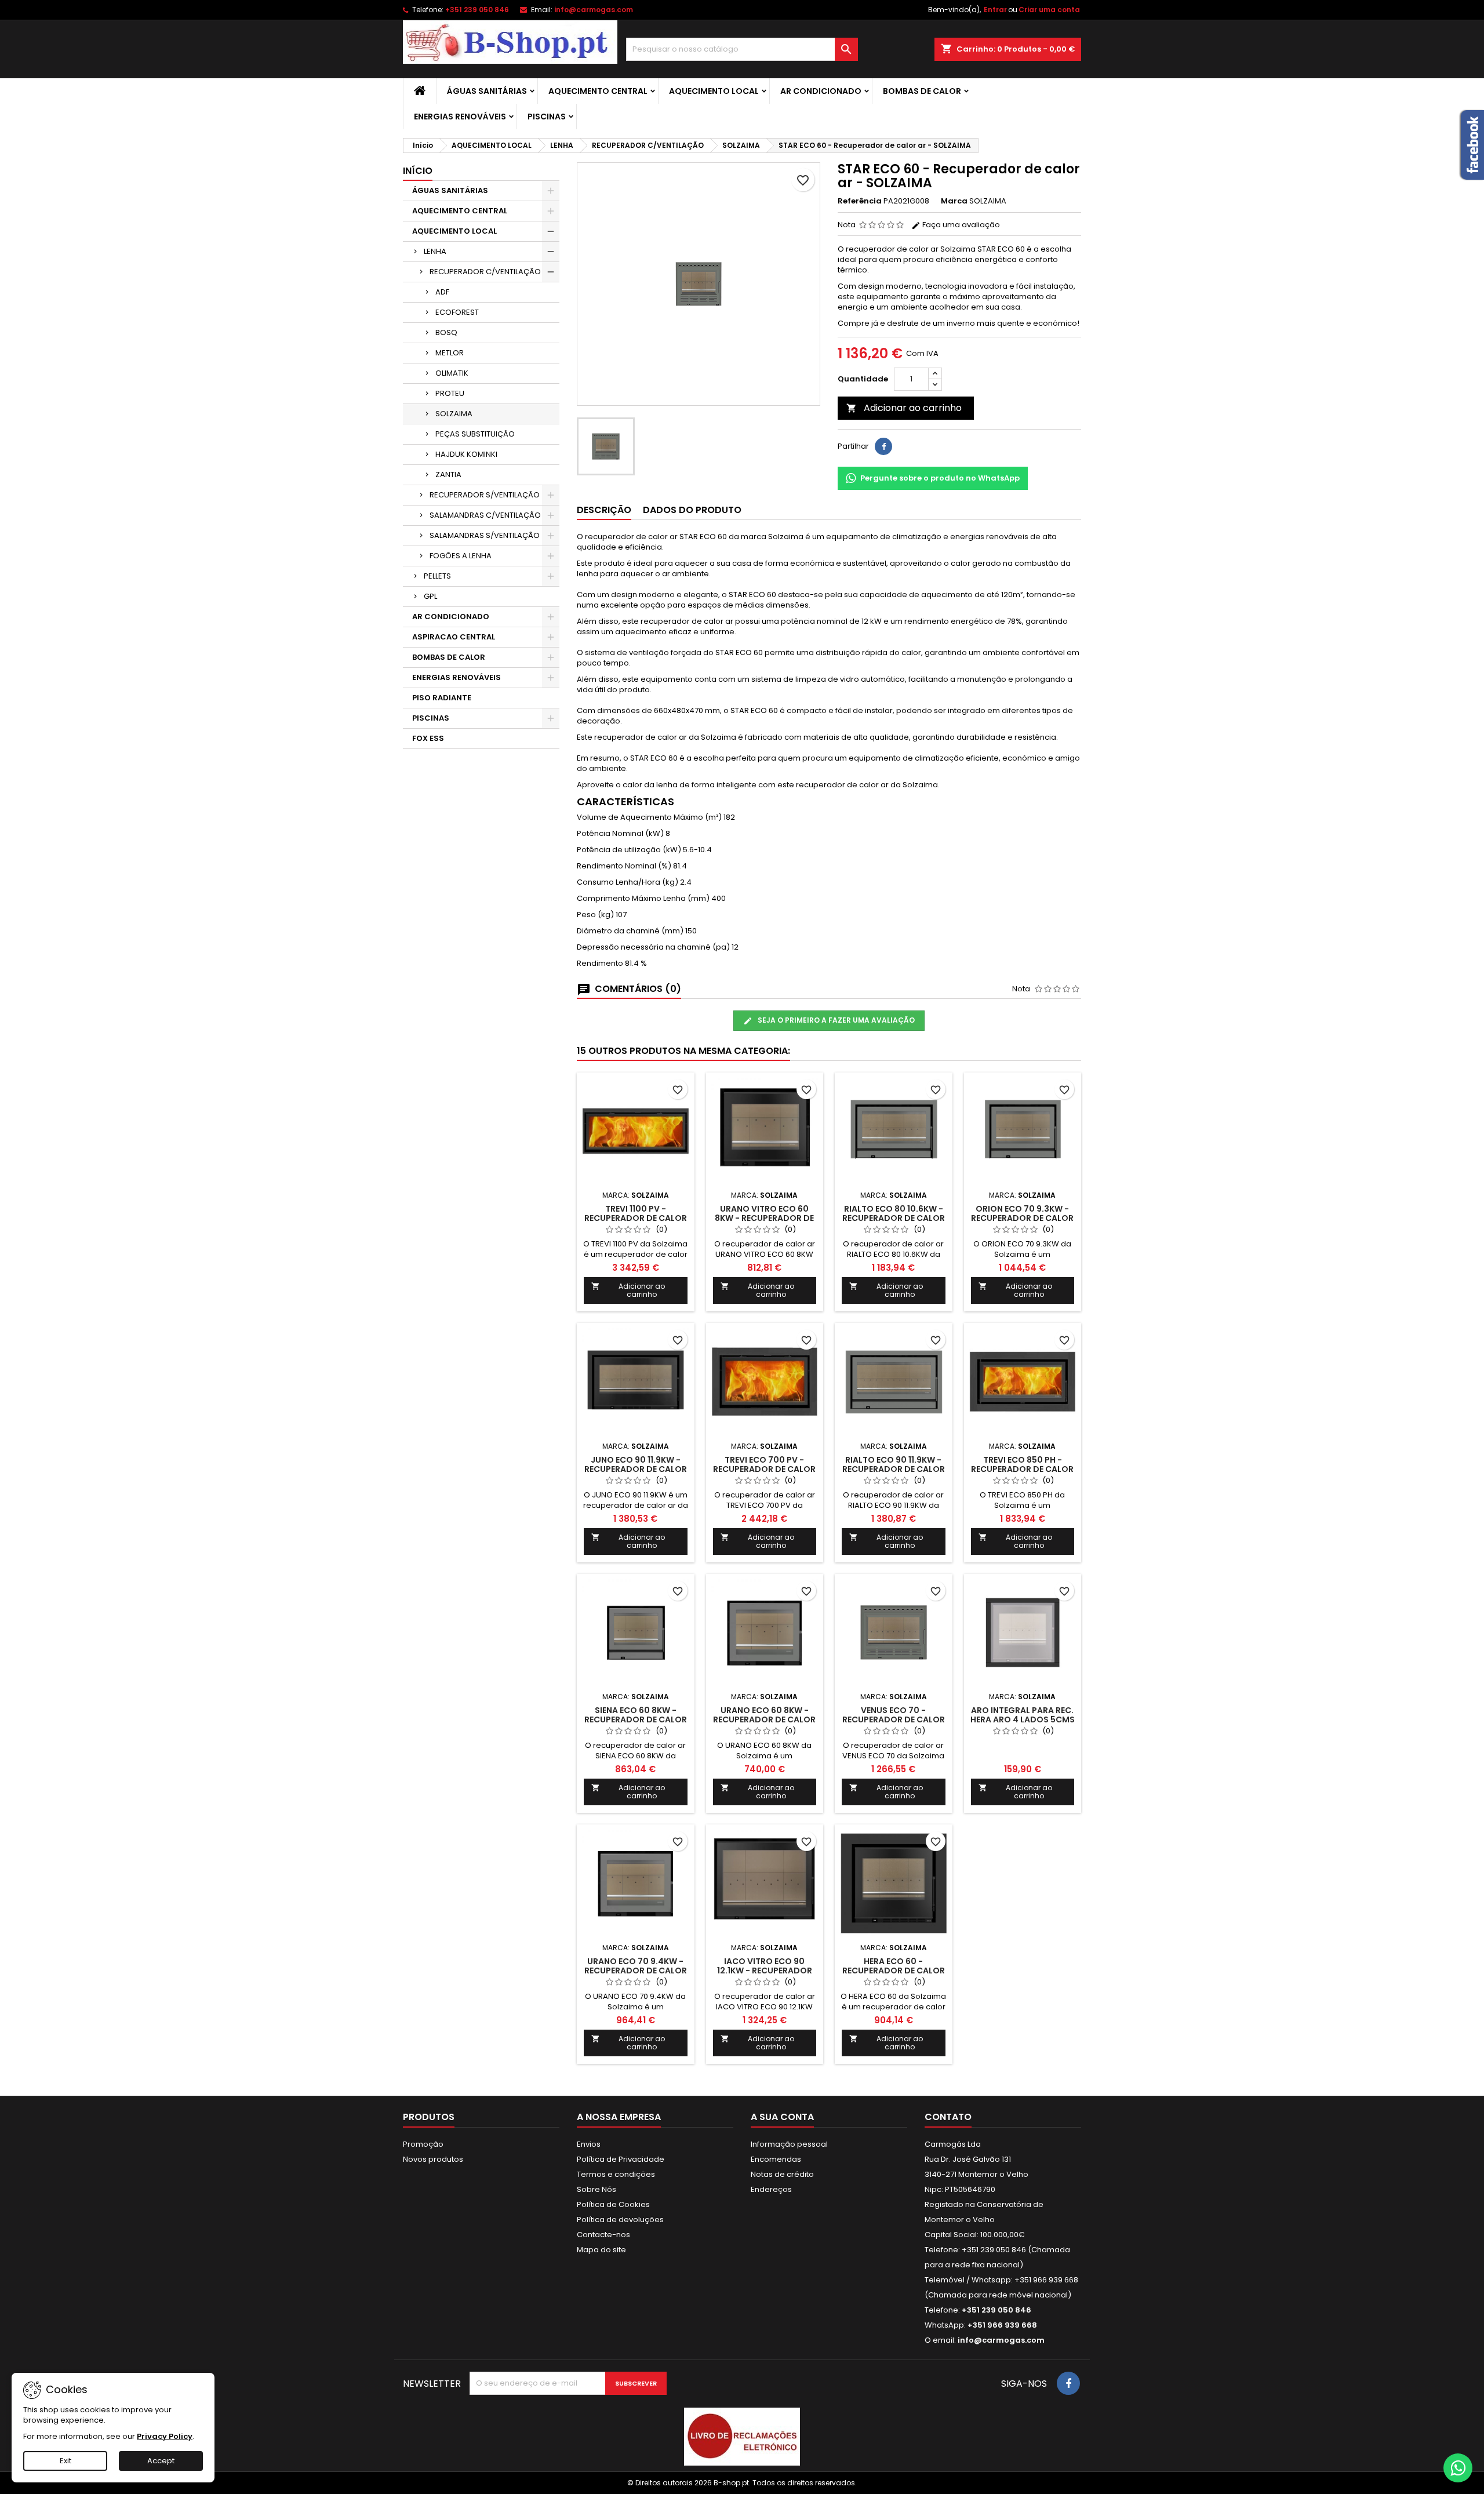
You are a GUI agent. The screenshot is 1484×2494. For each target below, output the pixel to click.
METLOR (450, 353)
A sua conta (782, 2117)
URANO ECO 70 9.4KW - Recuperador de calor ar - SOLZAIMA (636, 1971)
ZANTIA (448, 475)
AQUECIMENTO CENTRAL (598, 91)
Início (418, 171)
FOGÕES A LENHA (461, 556)
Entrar (995, 10)
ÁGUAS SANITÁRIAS (487, 91)
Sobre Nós (596, 2189)
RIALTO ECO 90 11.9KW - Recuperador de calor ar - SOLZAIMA (894, 1469)
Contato (948, 2117)
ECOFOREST (457, 312)
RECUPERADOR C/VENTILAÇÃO (485, 272)
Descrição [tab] (604, 510)
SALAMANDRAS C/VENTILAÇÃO (485, 515)
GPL (430, 596)
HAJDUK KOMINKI (466, 454)
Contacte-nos (603, 2235)
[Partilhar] (883, 446)
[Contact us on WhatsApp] (1458, 2468)
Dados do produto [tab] (692, 510)
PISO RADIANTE (442, 698)
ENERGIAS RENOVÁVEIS (460, 117)
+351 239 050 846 (477, 10)
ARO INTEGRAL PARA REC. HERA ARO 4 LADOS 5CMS (1023, 1715)
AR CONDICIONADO (821, 91)
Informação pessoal (789, 2144)
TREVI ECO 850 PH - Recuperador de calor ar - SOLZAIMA (1022, 1469)
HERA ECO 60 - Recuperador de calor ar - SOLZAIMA (894, 1971)
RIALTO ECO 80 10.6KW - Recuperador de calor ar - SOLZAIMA (894, 1218)
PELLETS (437, 576)
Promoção (423, 2144)
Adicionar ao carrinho (904, 408)
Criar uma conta (1049, 10)
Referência (860, 201)
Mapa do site (601, 2250)
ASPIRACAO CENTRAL (454, 637)
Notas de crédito (782, 2174)
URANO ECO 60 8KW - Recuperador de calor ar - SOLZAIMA (764, 1719)
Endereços (771, 2189)
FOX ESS (428, 738)
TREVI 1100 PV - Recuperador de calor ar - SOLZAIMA (636, 1218)
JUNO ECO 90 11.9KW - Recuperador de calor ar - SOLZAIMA (636, 1469)
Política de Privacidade (621, 2159)
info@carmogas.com (594, 10)
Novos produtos (433, 2159)
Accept (161, 2461)
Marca (954, 201)
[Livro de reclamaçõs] (742, 2436)
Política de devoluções (620, 2219)
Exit (66, 2461)
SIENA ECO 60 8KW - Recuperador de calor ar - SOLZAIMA (636, 1719)
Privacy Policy (165, 2436)
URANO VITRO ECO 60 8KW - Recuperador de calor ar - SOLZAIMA (764, 1218)
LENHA (435, 251)
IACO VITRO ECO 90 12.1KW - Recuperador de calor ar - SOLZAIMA (765, 1971)
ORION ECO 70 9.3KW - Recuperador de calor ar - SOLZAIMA (1022, 1218)
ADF (442, 292)
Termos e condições (616, 2174)
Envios (589, 2144)
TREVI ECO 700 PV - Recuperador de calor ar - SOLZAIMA (764, 1469)
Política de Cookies (613, 2204)
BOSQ (446, 332)
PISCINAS (547, 117)
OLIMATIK (452, 373)
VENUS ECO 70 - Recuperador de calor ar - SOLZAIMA (894, 1719)
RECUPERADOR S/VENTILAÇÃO (485, 495)
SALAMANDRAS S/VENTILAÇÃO (485, 535)
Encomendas (776, 2159)
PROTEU (450, 393)
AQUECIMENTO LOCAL (714, 91)
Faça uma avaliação (960, 225)
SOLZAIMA (454, 414)
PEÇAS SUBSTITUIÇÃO (475, 434)
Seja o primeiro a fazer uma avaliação (835, 1020)
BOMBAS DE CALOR (922, 91)
